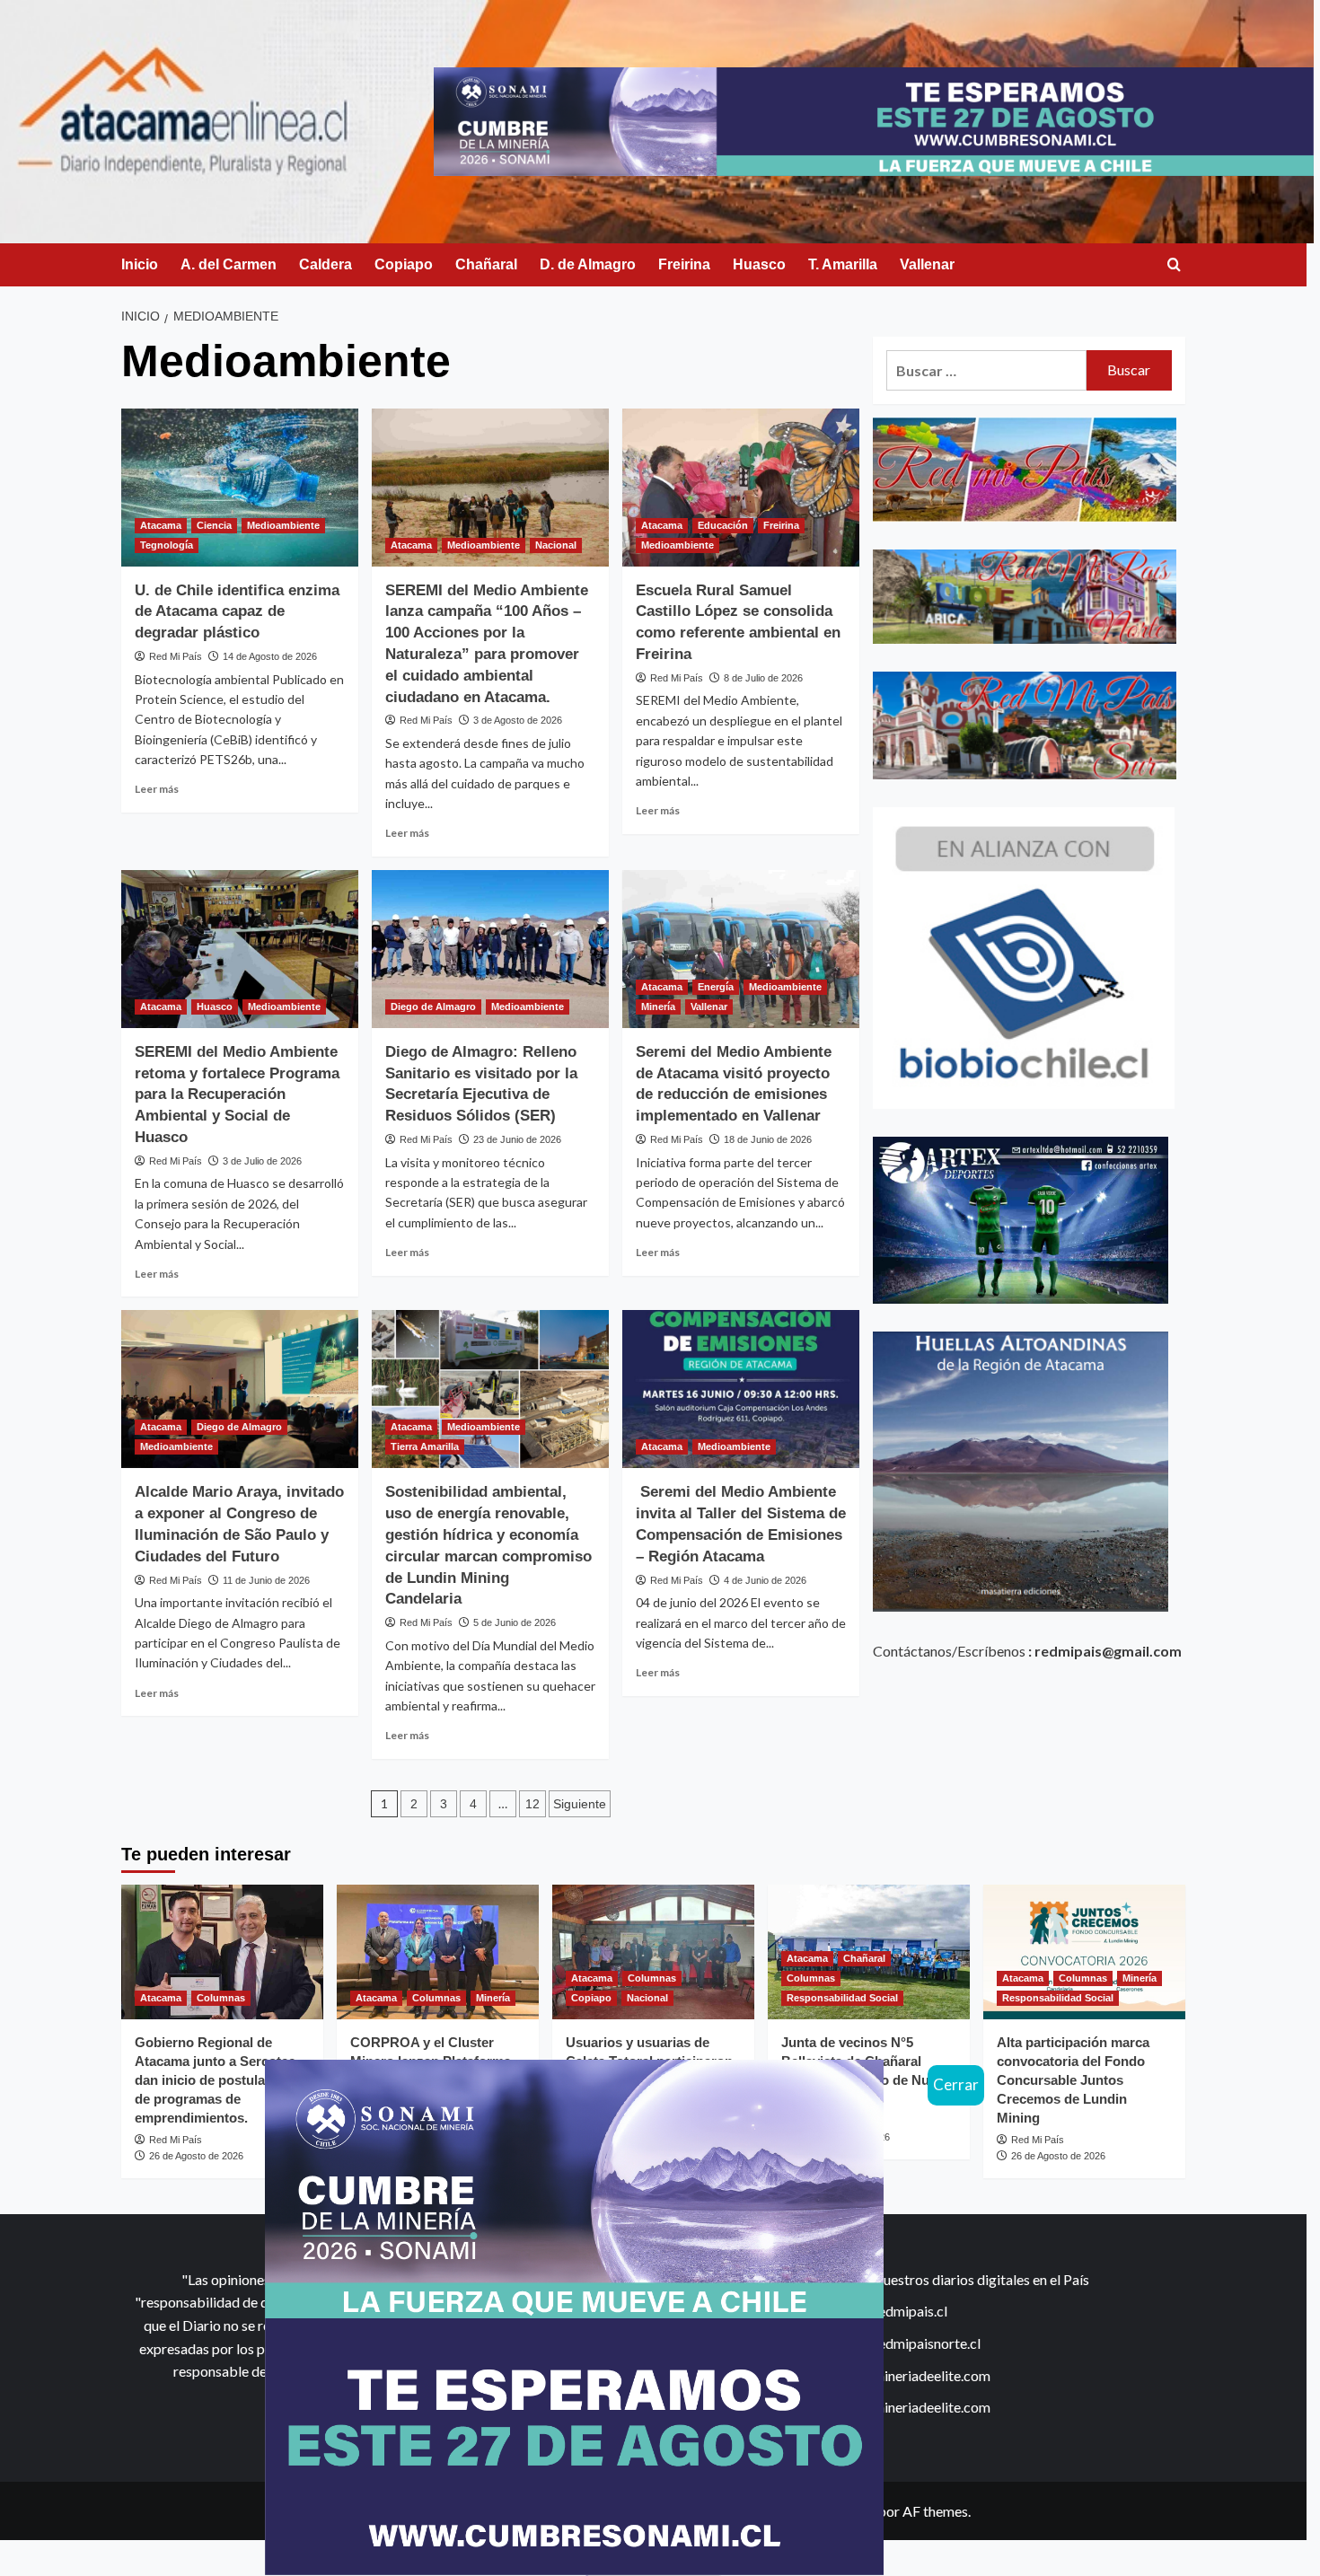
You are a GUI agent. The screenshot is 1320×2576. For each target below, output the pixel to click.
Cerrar (956, 2084)
